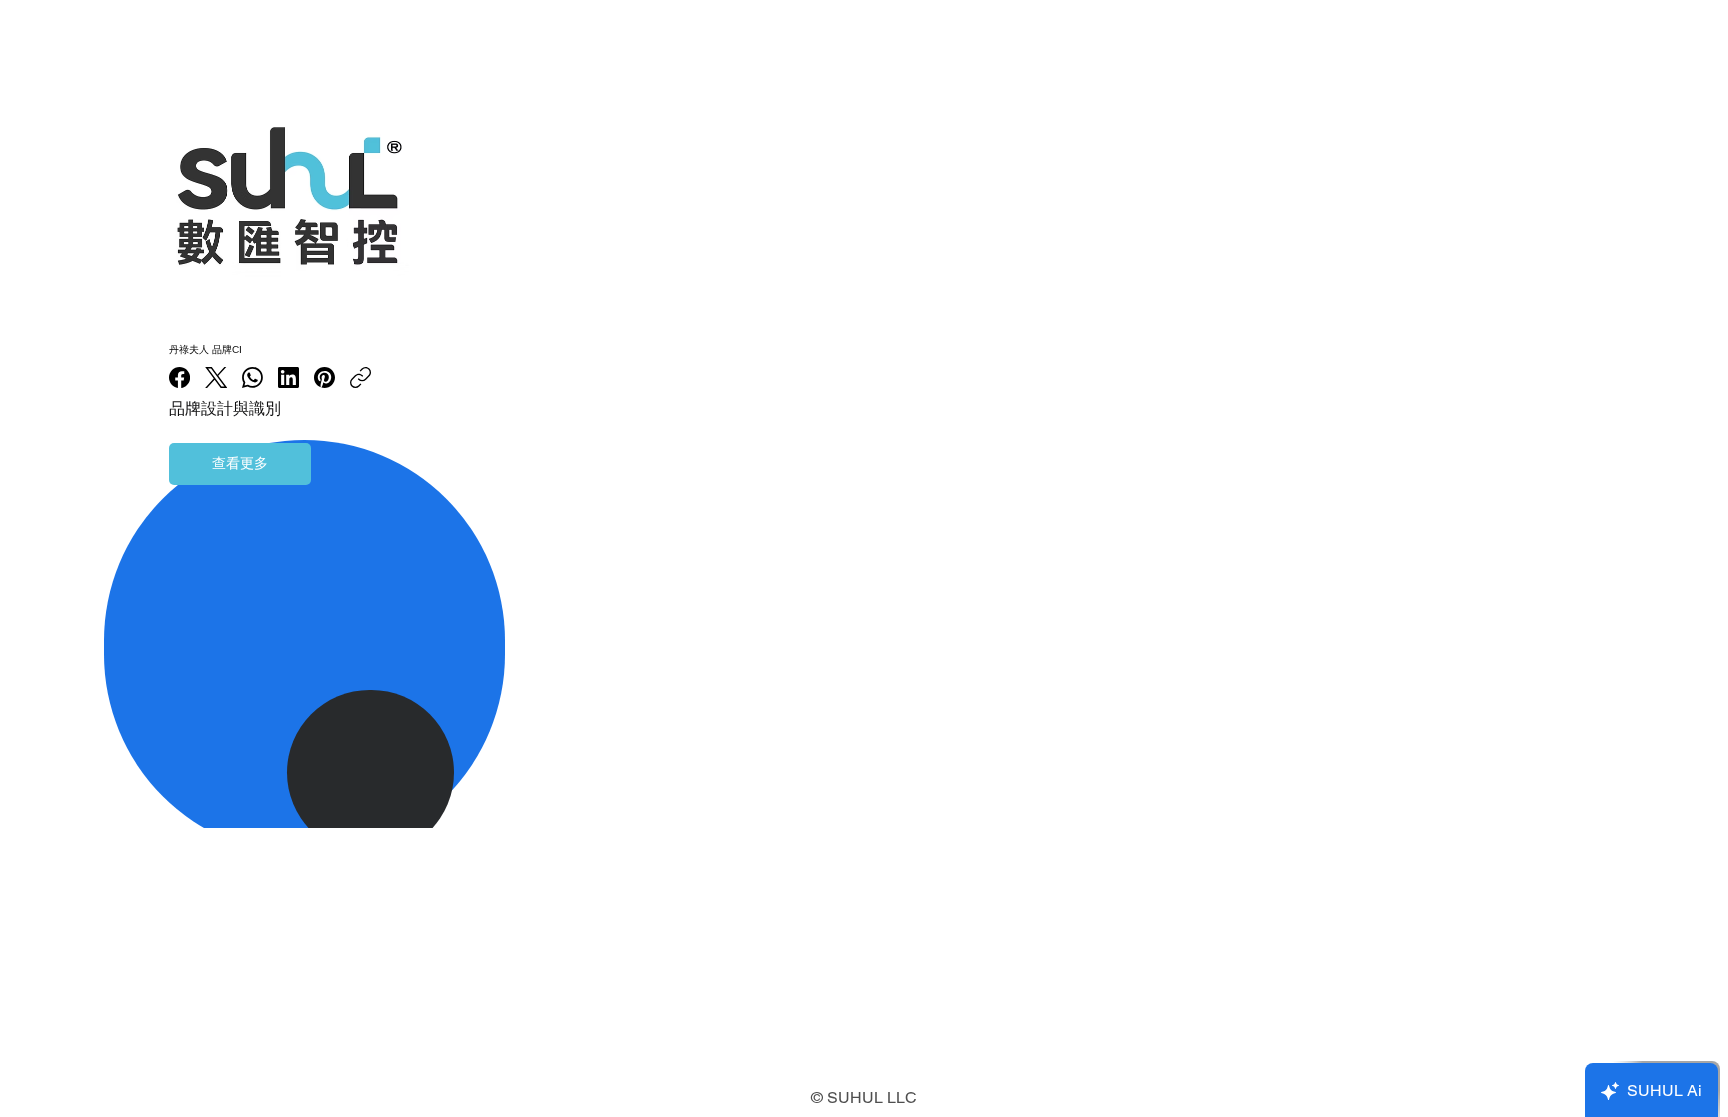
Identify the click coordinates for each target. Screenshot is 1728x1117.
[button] (240, 464)
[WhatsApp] (252, 377)
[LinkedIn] (288, 377)
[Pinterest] (324, 377)
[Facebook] (179, 377)
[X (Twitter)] (216, 377)
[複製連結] (360, 377)
